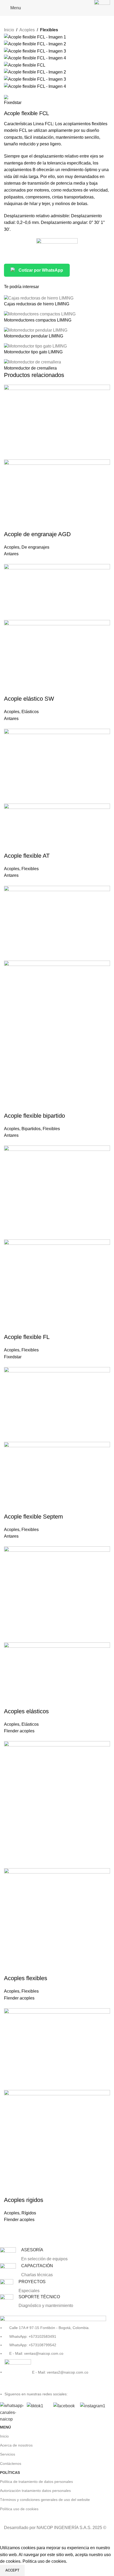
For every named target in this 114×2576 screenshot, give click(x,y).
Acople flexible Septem (33, 1517)
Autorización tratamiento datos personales (35, 2491)
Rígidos (29, 2213)
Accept (12, 2570)
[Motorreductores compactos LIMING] (40, 314)
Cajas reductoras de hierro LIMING (37, 304)
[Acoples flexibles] (57, 1804)
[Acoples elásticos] (57, 1594)
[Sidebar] (7, 2538)
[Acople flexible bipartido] (57, 923)
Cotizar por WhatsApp (41, 270)
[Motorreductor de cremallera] (32, 362)
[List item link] (53, 2355)
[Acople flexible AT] (57, 766)
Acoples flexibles (26, 1978)
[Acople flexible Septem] (57, 1404)
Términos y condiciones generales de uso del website (45, 2500)
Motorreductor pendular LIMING (34, 336)
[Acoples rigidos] (57, 2049)
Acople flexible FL (27, 1337)
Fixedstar (13, 1357)
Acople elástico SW (29, 699)
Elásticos (30, 712)
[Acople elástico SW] (57, 592)
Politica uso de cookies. (45, 2561)
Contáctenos (11, 2464)
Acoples (27, 30)
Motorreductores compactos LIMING (38, 320)
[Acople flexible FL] (57, 1192)
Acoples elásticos (26, 1711)
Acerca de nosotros (16, 2445)
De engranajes (35, 547)
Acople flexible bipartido (34, 1116)
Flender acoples (19, 1731)
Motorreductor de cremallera (30, 368)
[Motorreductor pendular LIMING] (36, 330)
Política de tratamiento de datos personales (36, 2482)
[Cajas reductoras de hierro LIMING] (39, 298)
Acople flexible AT (27, 856)
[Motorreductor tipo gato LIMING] (35, 346)
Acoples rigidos (24, 2200)
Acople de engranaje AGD (37, 534)
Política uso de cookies (19, 2509)
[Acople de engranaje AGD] (57, 422)
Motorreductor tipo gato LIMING (33, 352)
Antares (11, 554)
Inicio (9, 30)
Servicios (8, 2454)
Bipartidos (31, 1129)
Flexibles (49, 30)
